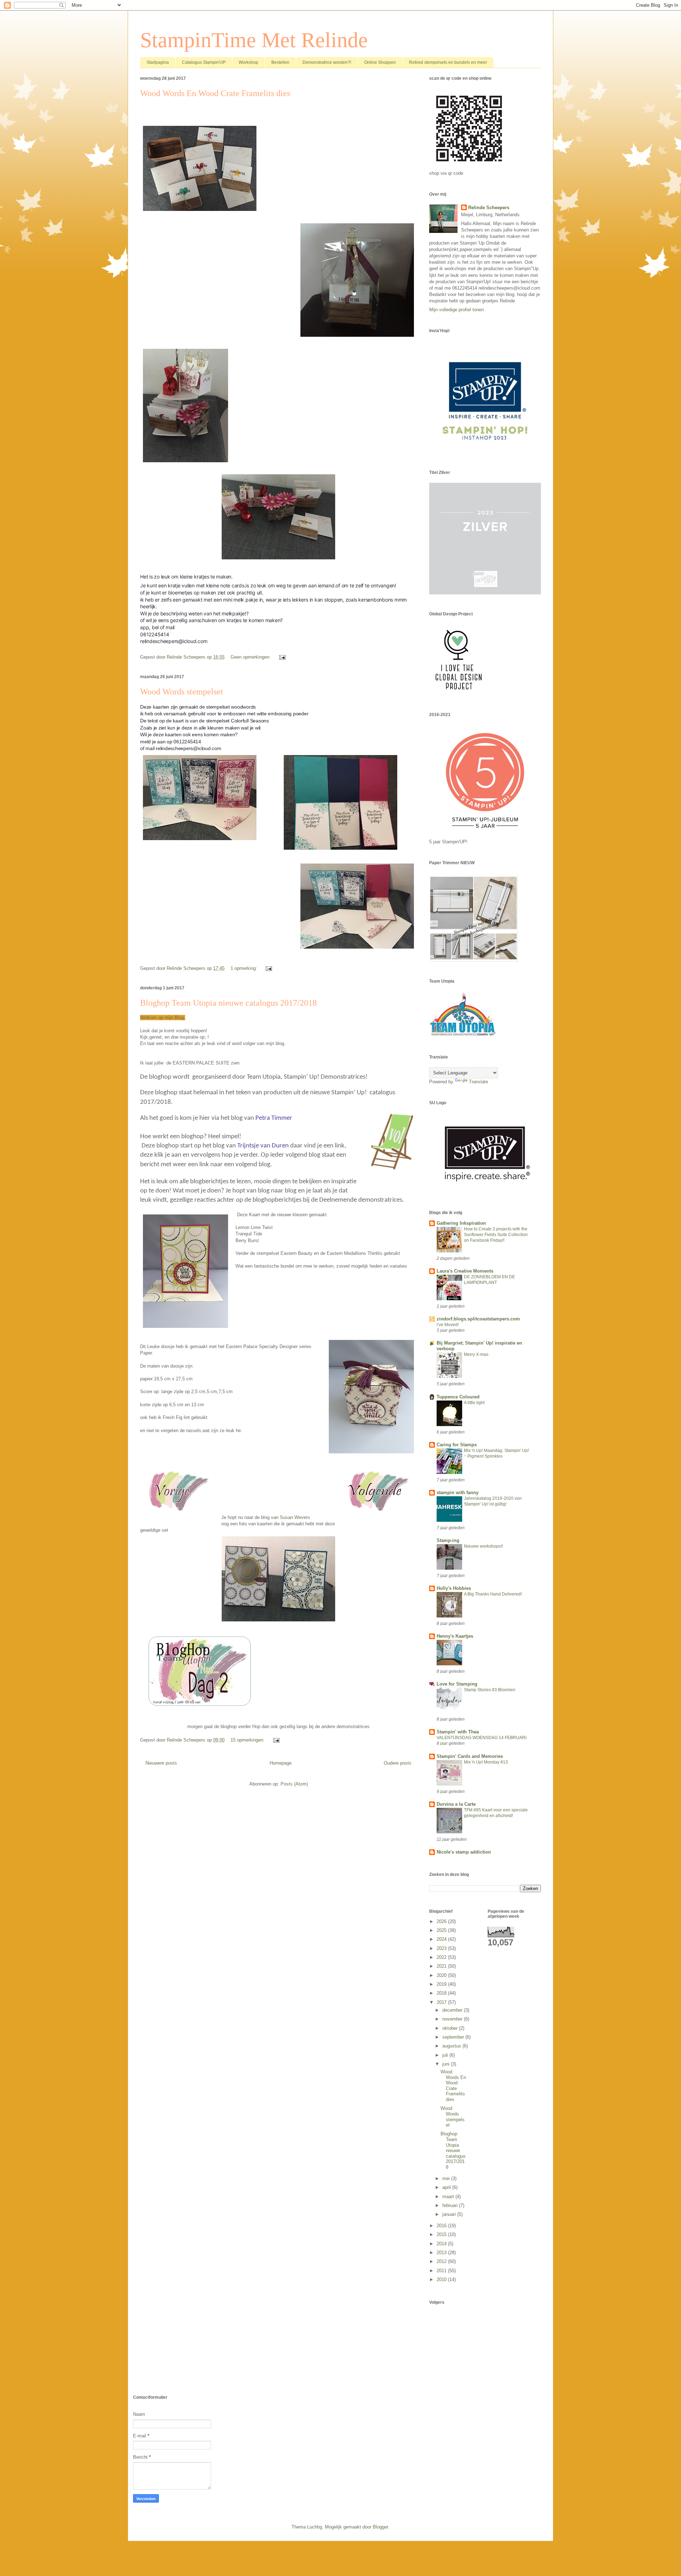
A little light (474, 1403)
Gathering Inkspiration (461, 1223)
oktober (451, 2028)
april (447, 2187)
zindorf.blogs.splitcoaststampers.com (478, 1319)
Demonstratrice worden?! (327, 62)
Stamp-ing (448, 1540)
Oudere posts (398, 1763)
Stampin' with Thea (458, 1732)
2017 (442, 2002)
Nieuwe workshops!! (483, 1546)
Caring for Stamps (457, 1445)
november (453, 2019)
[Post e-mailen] (282, 657)
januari (450, 2214)
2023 (442, 1948)
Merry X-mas (476, 1354)
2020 (442, 1975)
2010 (442, 2279)
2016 (442, 2226)
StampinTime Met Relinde (254, 40)
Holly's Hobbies (454, 1588)
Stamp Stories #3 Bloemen (490, 1690)
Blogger (380, 2527)
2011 (442, 2271)
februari (451, 2205)
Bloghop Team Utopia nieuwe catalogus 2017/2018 (228, 1003)
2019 (442, 1984)
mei (447, 2178)
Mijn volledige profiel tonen (456, 310)
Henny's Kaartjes (455, 1636)
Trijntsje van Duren (263, 1146)
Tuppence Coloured (458, 1397)
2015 (442, 2234)
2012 (442, 2261)
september (454, 2037)
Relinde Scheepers (489, 208)
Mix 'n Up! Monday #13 (486, 1762)
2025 (442, 1930)
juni (447, 2064)
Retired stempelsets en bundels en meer (448, 62)
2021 (442, 1966)
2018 (442, 1993)
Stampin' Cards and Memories (470, 1756)
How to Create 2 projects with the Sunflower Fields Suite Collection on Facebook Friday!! (496, 1235)
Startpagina (158, 62)
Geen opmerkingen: (251, 657)
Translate (478, 1082)
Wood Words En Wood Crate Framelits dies (215, 93)
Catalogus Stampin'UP (204, 62)
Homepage (281, 1763)
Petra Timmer (274, 1118)
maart (449, 2197)
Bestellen (280, 62)
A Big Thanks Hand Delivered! (493, 1594)
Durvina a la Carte (456, 1804)
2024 (442, 1939)
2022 (442, 1957)
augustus (452, 2046)
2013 (442, 2253)
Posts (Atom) (294, 1784)
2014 (442, 2244)
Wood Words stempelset (182, 692)
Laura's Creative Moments (465, 1271)
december (453, 2010)
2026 (442, 1921)
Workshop (248, 62)
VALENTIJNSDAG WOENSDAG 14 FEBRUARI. (482, 1738)
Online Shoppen (380, 62)
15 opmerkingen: (248, 1740)
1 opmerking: (245, 968)
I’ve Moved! (448, 1325)
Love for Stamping (457, 1684)
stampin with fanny (458, 1493)
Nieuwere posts (161, 1763)
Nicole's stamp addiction (464, 1852)
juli (446, 2055)
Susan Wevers (295, 1517)
